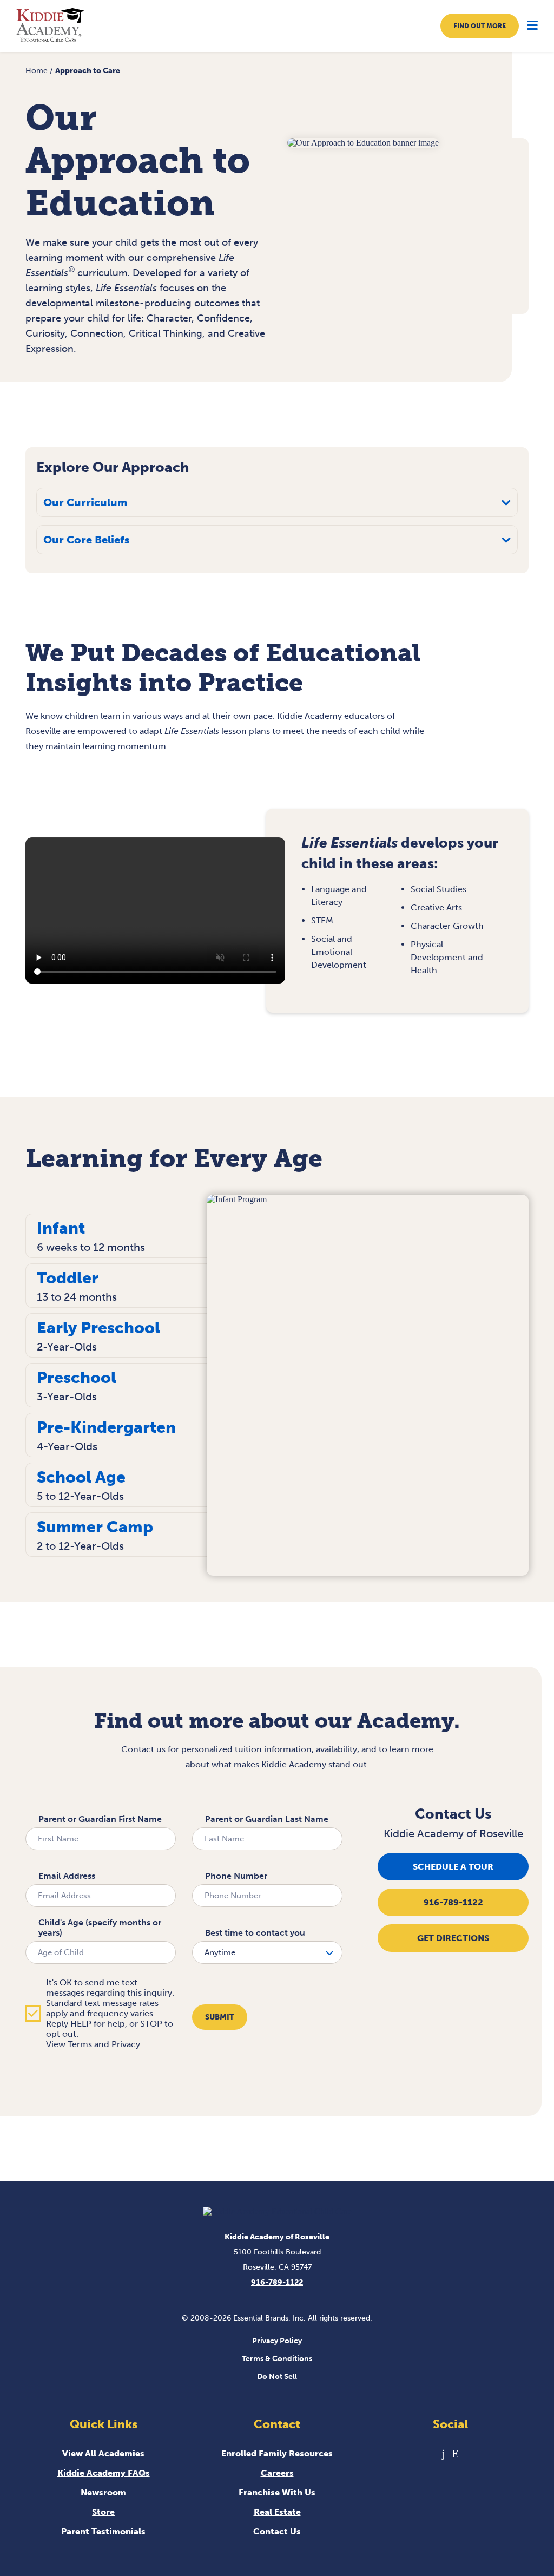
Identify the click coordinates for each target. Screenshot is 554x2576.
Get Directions (453, 1938)
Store (103, 2512)
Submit (220, 2017)
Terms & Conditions (277, 2359)
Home (37, 71)
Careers (277, 2473)
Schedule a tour (453, 1867)
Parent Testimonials (103, 2531)
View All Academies (103, 2453)
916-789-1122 (453, 1902)
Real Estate (277, 2512)
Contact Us (277, 2531)
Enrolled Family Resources (277, 2453)
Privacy (126, 2044)
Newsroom (103, 2492)
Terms (80, 2044)
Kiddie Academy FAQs (104, 2473)
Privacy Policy (277, 2341)
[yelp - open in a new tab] (455, 2453)
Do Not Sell (277, 2377)
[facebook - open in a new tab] (444, 2453)
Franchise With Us (277, 2492)
